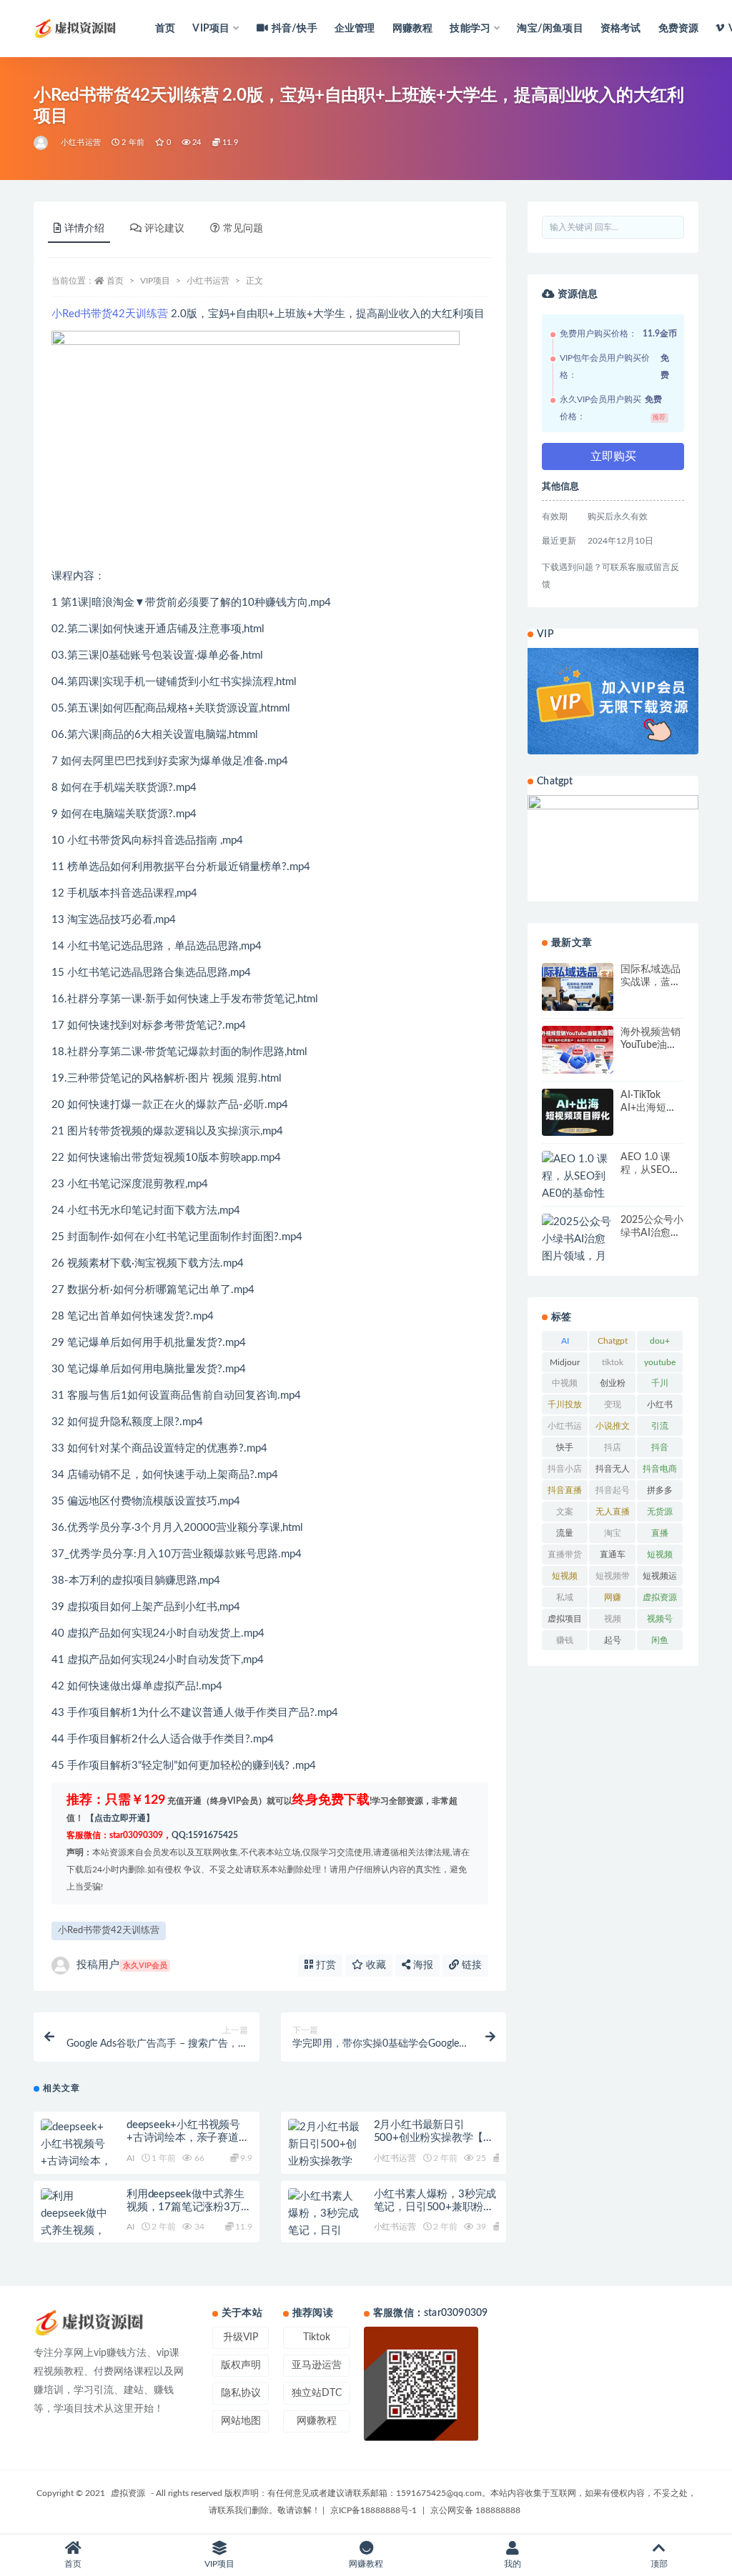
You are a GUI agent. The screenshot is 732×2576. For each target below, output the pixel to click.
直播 (660, 1533)
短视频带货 (613, 1579)
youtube (660, 1362)
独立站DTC (317, 2393)
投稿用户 (122, 1965)
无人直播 (613, 1512)
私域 (565, 1597)
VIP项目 (155, 281)
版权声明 (241, 2365)
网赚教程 (413, 29)
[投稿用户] (42, 143)
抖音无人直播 (613, 1472)
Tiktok (317, 2337)
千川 (660, 1383)
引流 (660, 1426)
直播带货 (565, 1554)
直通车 (613, 1554)
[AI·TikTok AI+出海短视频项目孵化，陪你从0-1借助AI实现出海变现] (578, 1113)
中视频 (565, 1383)
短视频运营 (660, 1579)
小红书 (660, 1404)
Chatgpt (613, 1341)
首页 (165, 29)
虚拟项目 (565, 1619)
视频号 (660, 1619)
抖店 (613, 1447)
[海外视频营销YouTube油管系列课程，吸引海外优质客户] (578, 1050)
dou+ (660, 1341)
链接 (470, 1965)
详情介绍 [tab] (84, 229)
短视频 (660, 1554)
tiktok (613, 1362)
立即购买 (613, 456)
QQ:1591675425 (205, 1835)
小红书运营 (81, 143)
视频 (613, 1619)
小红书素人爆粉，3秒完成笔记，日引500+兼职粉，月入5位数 (435, 2207)
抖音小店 (565, 1469)
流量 (565, 1533)
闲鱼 (660, 1640)
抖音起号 (613, 1490)
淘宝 (613, 1533)
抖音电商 (660, 1469)
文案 (565, 1512)
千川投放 (565, 1404)
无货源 (660, 1512)
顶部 (659, 2564)
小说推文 (613, 1426)
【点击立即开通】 (120, 1818)
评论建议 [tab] (164, 229)
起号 (613, 1640)
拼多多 (660, 1490)
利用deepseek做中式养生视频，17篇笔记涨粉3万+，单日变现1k (186, 2207)
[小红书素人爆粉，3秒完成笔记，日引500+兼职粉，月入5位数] (324, 2231)
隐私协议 (241, 2393)
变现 (613, 1404)
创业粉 (613, 1383)
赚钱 (565, 1640)
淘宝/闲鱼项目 (550, 29)
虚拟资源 (660, 1597)
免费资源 (679, 29)
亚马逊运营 (317, 2365)
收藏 (375, 1965)
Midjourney (565, 1365)
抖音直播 (565, 1490)
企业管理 (355, 29)
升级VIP (241, 2337)
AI (130, 2158)
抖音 (660, 1447)
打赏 (325, 1965)
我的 (513, 2564)
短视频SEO (565, 1579)
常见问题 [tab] (243, 229)
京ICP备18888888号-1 (374, 2510)
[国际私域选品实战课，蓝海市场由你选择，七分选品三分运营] (578, 987)
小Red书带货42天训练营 (110, 314)
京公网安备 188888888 (475, 2510)
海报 (422, 1965)
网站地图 (241, 2421)
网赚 (613, 1597)
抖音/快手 (295, 29)
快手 (565, 1447)
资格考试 (621, 29)
